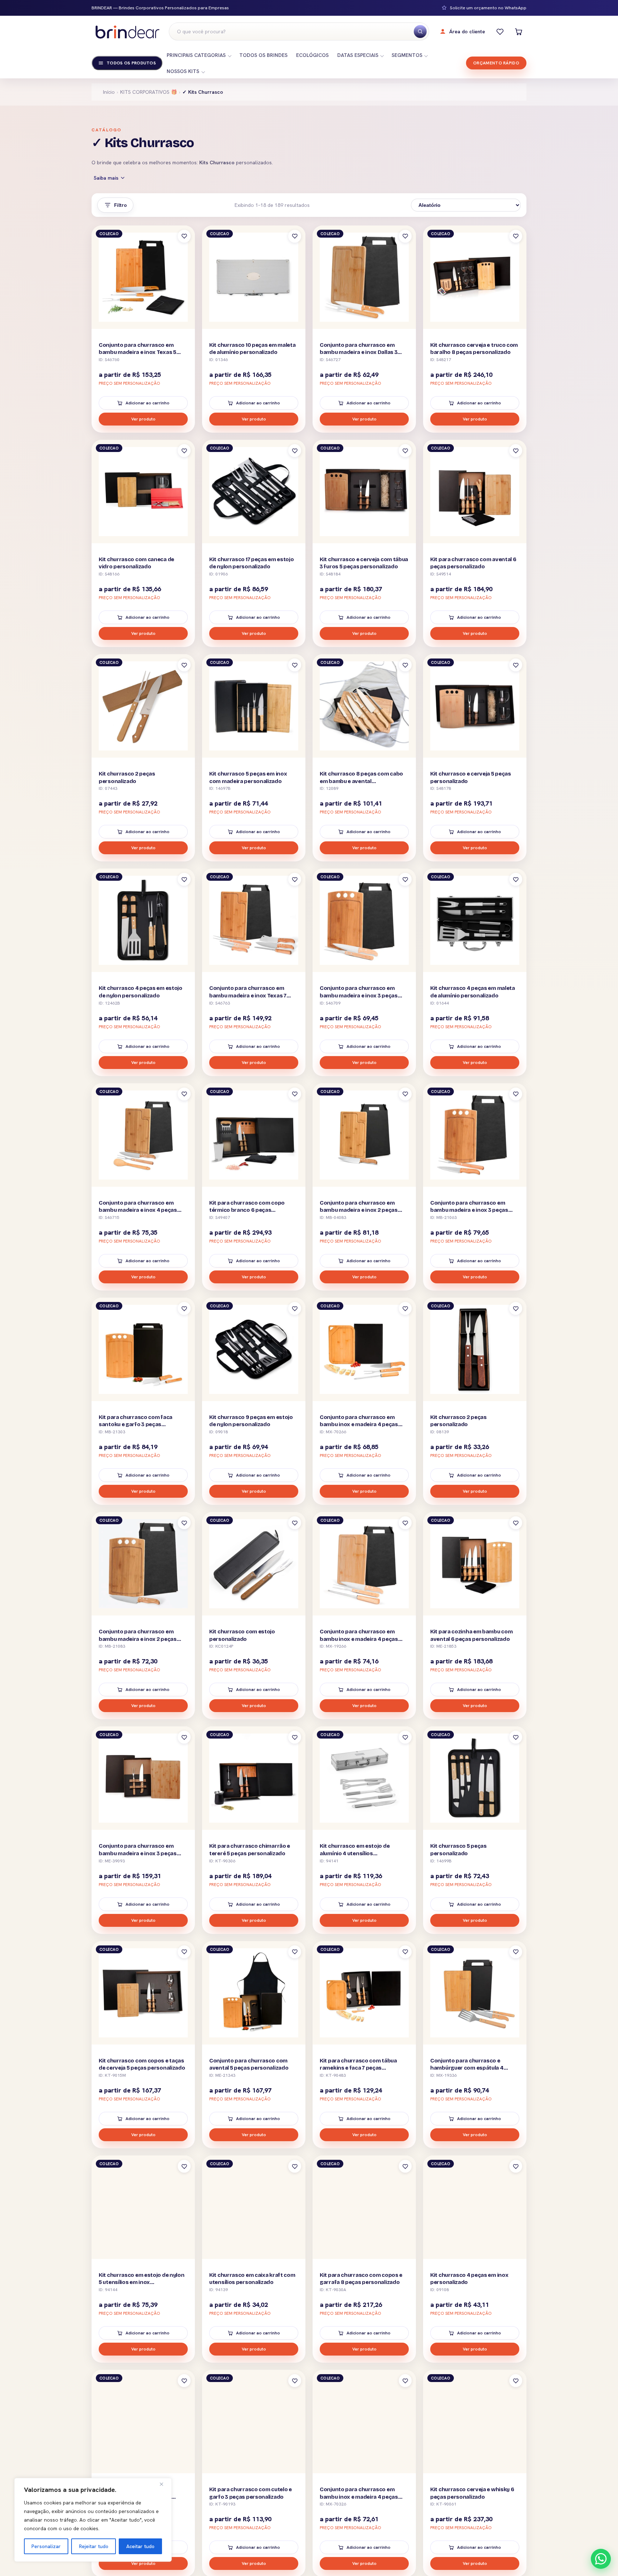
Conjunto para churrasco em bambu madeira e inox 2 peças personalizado (359, 1210)
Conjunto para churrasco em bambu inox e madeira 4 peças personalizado (359, 1425)
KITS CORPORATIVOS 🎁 (149, 92)
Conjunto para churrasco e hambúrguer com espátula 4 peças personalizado (467, 2068)
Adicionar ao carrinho (148, 403)
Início (109, 92)
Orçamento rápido (496, 63)
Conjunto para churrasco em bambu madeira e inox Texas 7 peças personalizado (248, 995)
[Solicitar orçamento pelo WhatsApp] (601, 2559)
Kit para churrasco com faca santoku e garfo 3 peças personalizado (136, 1425)
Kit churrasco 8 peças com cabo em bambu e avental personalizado (361, 781)
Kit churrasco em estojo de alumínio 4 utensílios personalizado (355, 1853)
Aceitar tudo (140, 2546)
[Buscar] (420, 31)
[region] (93, 2520)
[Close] (164, 2484)
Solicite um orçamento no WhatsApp (488, 8)
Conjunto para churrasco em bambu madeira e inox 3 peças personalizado (359, 995)
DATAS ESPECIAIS (358, 55)
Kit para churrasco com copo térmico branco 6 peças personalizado (247, 1210)
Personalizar (46, 2546)
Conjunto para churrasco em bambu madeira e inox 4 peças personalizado (138, 1210)
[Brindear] (127, 32)
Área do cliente (467, 31)
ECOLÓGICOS (312, 55)
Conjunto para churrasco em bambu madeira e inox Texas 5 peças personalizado (138, 352)
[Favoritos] (500, 31)
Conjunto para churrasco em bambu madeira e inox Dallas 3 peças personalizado (359, 352)
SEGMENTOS (407, 55)
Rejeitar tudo (94, 2546)
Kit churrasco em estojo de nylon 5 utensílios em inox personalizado (141, 2282)
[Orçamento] (519, 31)
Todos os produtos (131, 63)
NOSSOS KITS (183, 71)
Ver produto (143, 419)
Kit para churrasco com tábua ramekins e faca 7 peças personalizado (358, 2068)
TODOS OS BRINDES (263, 55)
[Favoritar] (184, 236)
